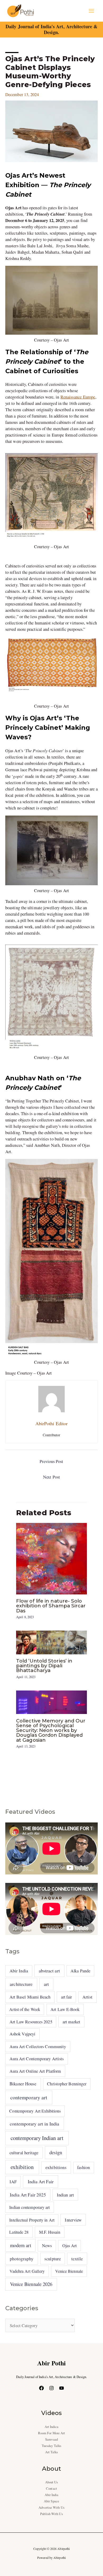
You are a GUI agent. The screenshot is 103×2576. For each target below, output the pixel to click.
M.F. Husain (50, 2232)
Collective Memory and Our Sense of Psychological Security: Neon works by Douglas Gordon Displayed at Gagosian (51, 1730)
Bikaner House (23, 2084)
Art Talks (52, 2452)
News (47, 2246)
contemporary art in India (34, 2124)
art (46, 1984)
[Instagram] (51, 2388)
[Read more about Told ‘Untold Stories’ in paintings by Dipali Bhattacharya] (51, 1642)
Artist (88, 1997)
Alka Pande (80, 1971)
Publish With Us (51, 2514)
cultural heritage (24, 2153)
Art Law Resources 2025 (31, 2022)
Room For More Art (52, 2433)
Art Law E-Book (65, 2009)
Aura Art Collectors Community (38, 2047)
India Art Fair (41, 2181)
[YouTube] (62, 2388)
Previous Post (51, 1461)
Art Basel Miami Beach (30, 1997)
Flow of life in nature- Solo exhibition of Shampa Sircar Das (51, 1606)
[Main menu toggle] (91, 11)
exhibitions (56, 2167)
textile (77, 2259)
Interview (73, 2220)
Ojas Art (70, 2245)
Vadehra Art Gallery (27, 2271)
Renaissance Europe (78, 397)
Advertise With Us (51, 2508)
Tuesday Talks (51, 2446)
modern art (21, 2245)
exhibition (22, 2167)
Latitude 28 (19, 2232)
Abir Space (51, 2501)
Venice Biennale (69, 2271)
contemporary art (29, 2097)
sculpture (53, 2259)
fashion (83, 2167)
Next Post (51, 1477)
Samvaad (51, 2439)
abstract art (49, 1971)
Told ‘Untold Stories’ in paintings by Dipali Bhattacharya (44, 1666)
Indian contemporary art (29, 2207)
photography (22, 2259)
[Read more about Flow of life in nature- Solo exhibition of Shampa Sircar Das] (51, 1558)
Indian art (65, 2195)
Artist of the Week (25, 2009)
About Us (52, 2482)
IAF (13, 2182)
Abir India (19, 1971)
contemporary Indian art (37, 2138)
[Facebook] (41, 2388)
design (56, 2152)
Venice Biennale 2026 (31, 2284)
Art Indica (52, 2427)
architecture (21, 1984)
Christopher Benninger (67, 2084)
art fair (67, 1997)
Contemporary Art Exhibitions (35, 2111)
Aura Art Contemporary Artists (37, 2059)
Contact (51, 2489)
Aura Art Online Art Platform (35, 2071)
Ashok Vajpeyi (22, 2034)
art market (71, 2022)
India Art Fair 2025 (28, 2195)
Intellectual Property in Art (32, 2220)
